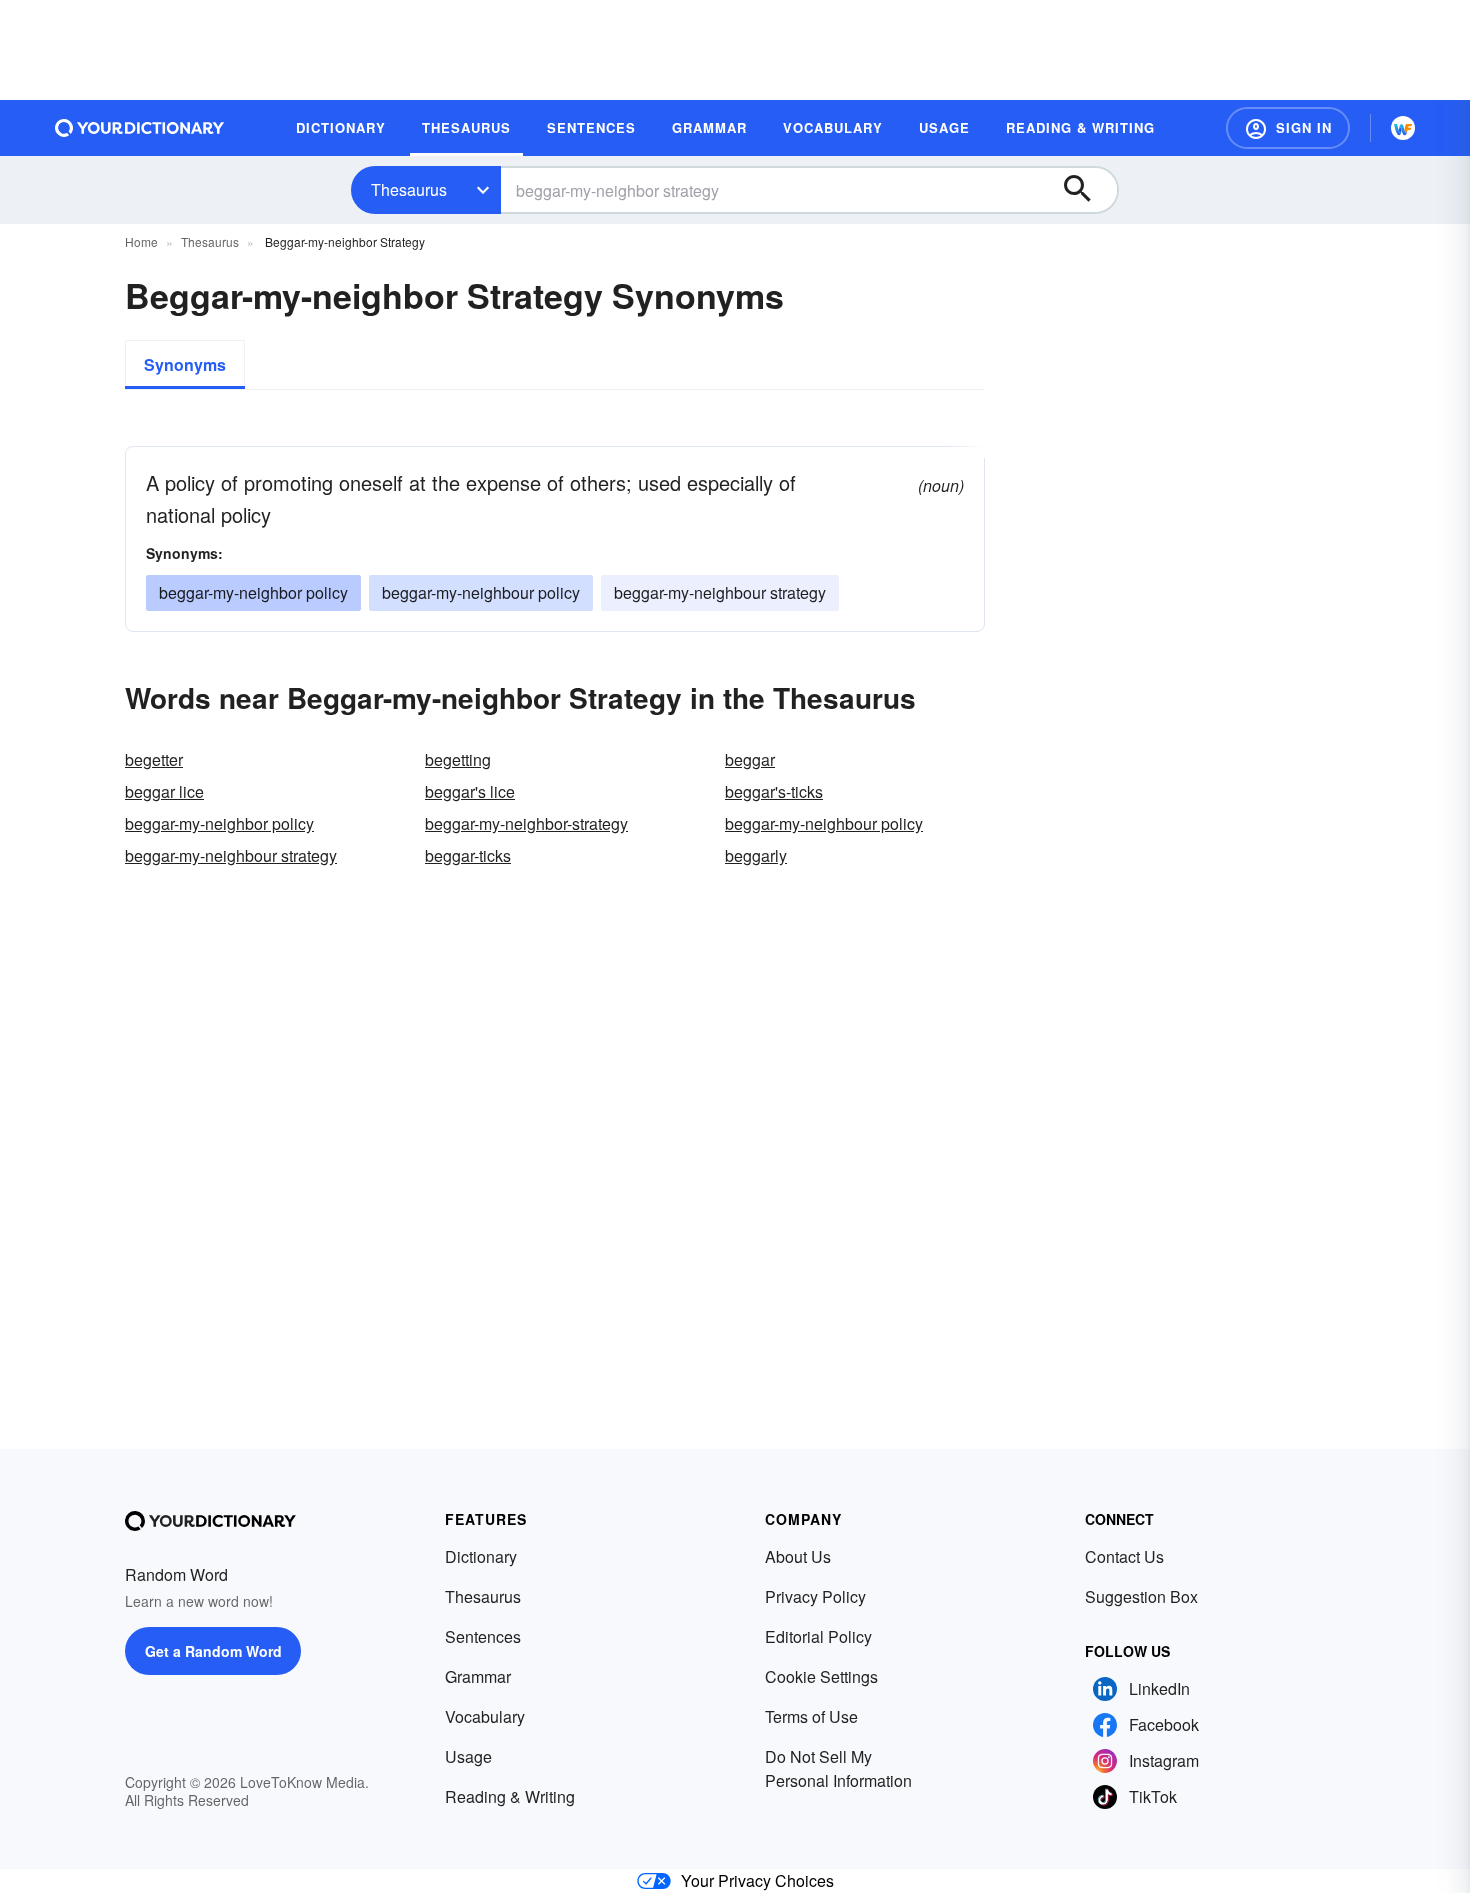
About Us (798, 1556)
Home (141, 241)
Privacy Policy (815, 1596)
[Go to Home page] (140, 128)
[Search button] (1087, 190)
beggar (750, 759)
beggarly (756, 855)
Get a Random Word (213, 1651)
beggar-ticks (468, 855)
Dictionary (481, 1556)
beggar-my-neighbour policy (481, 592)
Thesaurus (409, 189)
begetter (154, 759)
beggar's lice (470, 791)
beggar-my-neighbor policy (253, 592)
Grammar (478, 1676)
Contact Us (1124, 1556)
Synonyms (185, 364)
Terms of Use (811, 1716)
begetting (458, 759)
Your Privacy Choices (757, 1880)
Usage (468, 1756)
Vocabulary (485, 1716)
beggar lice (164, 791)
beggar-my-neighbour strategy (720, 592)
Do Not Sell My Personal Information (838, 1768)
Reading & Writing (510, 1796)
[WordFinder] (1403, 128)
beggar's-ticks (774, 791)
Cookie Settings (821, 1676)
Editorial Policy (818, 1636)
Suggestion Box (1141, 1596)
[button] (1288, 128)
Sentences (483, 1636)
